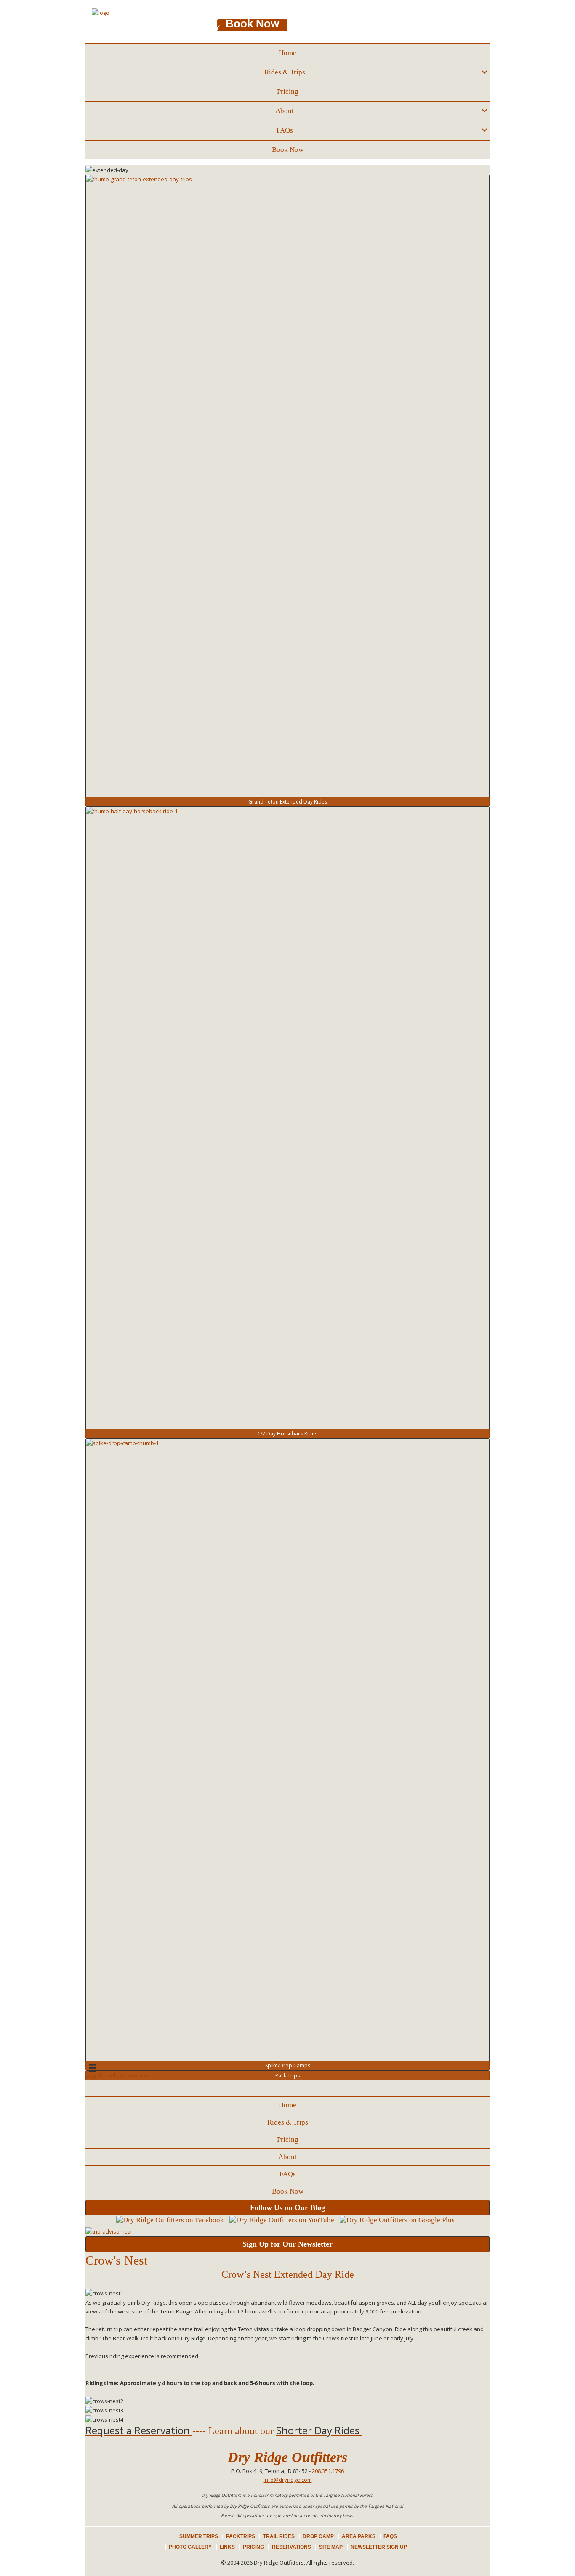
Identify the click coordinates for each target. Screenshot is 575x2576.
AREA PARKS (359, 2536)
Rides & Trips (285, 72)
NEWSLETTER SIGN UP (379, 2547)
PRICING (253, 2547)
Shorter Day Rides (318, 2430)
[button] (484, 72)
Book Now (288, 150)
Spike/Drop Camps (288, 2065)
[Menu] (93, 2088)
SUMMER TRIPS (199, 2536)
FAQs (285, 130)
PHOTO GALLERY (190, 2547)
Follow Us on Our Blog (287, 2207)
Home (287, 53)
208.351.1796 (197, 38)
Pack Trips (287, 2076)
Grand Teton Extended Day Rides (288, 802)
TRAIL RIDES (279, 2536)
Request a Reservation (138, 2430)
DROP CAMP (318, 2536)
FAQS (390, 2536)
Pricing (288, 92)
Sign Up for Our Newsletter (287, 2244)
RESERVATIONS (291, 2547)
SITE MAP (331, 2547)
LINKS (227, 2547)
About (285, 111)
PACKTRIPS (241, 2536)
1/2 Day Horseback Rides (287, 1434)
